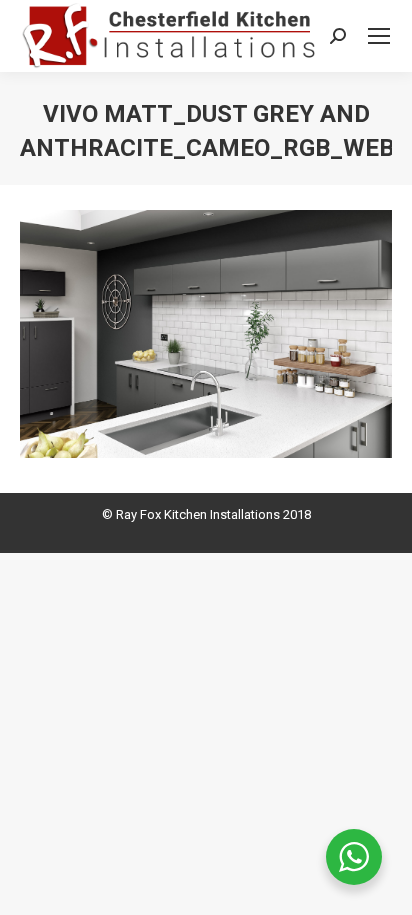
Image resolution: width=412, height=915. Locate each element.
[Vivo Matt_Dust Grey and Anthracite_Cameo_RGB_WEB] (206, 334)
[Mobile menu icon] (379, 36)
